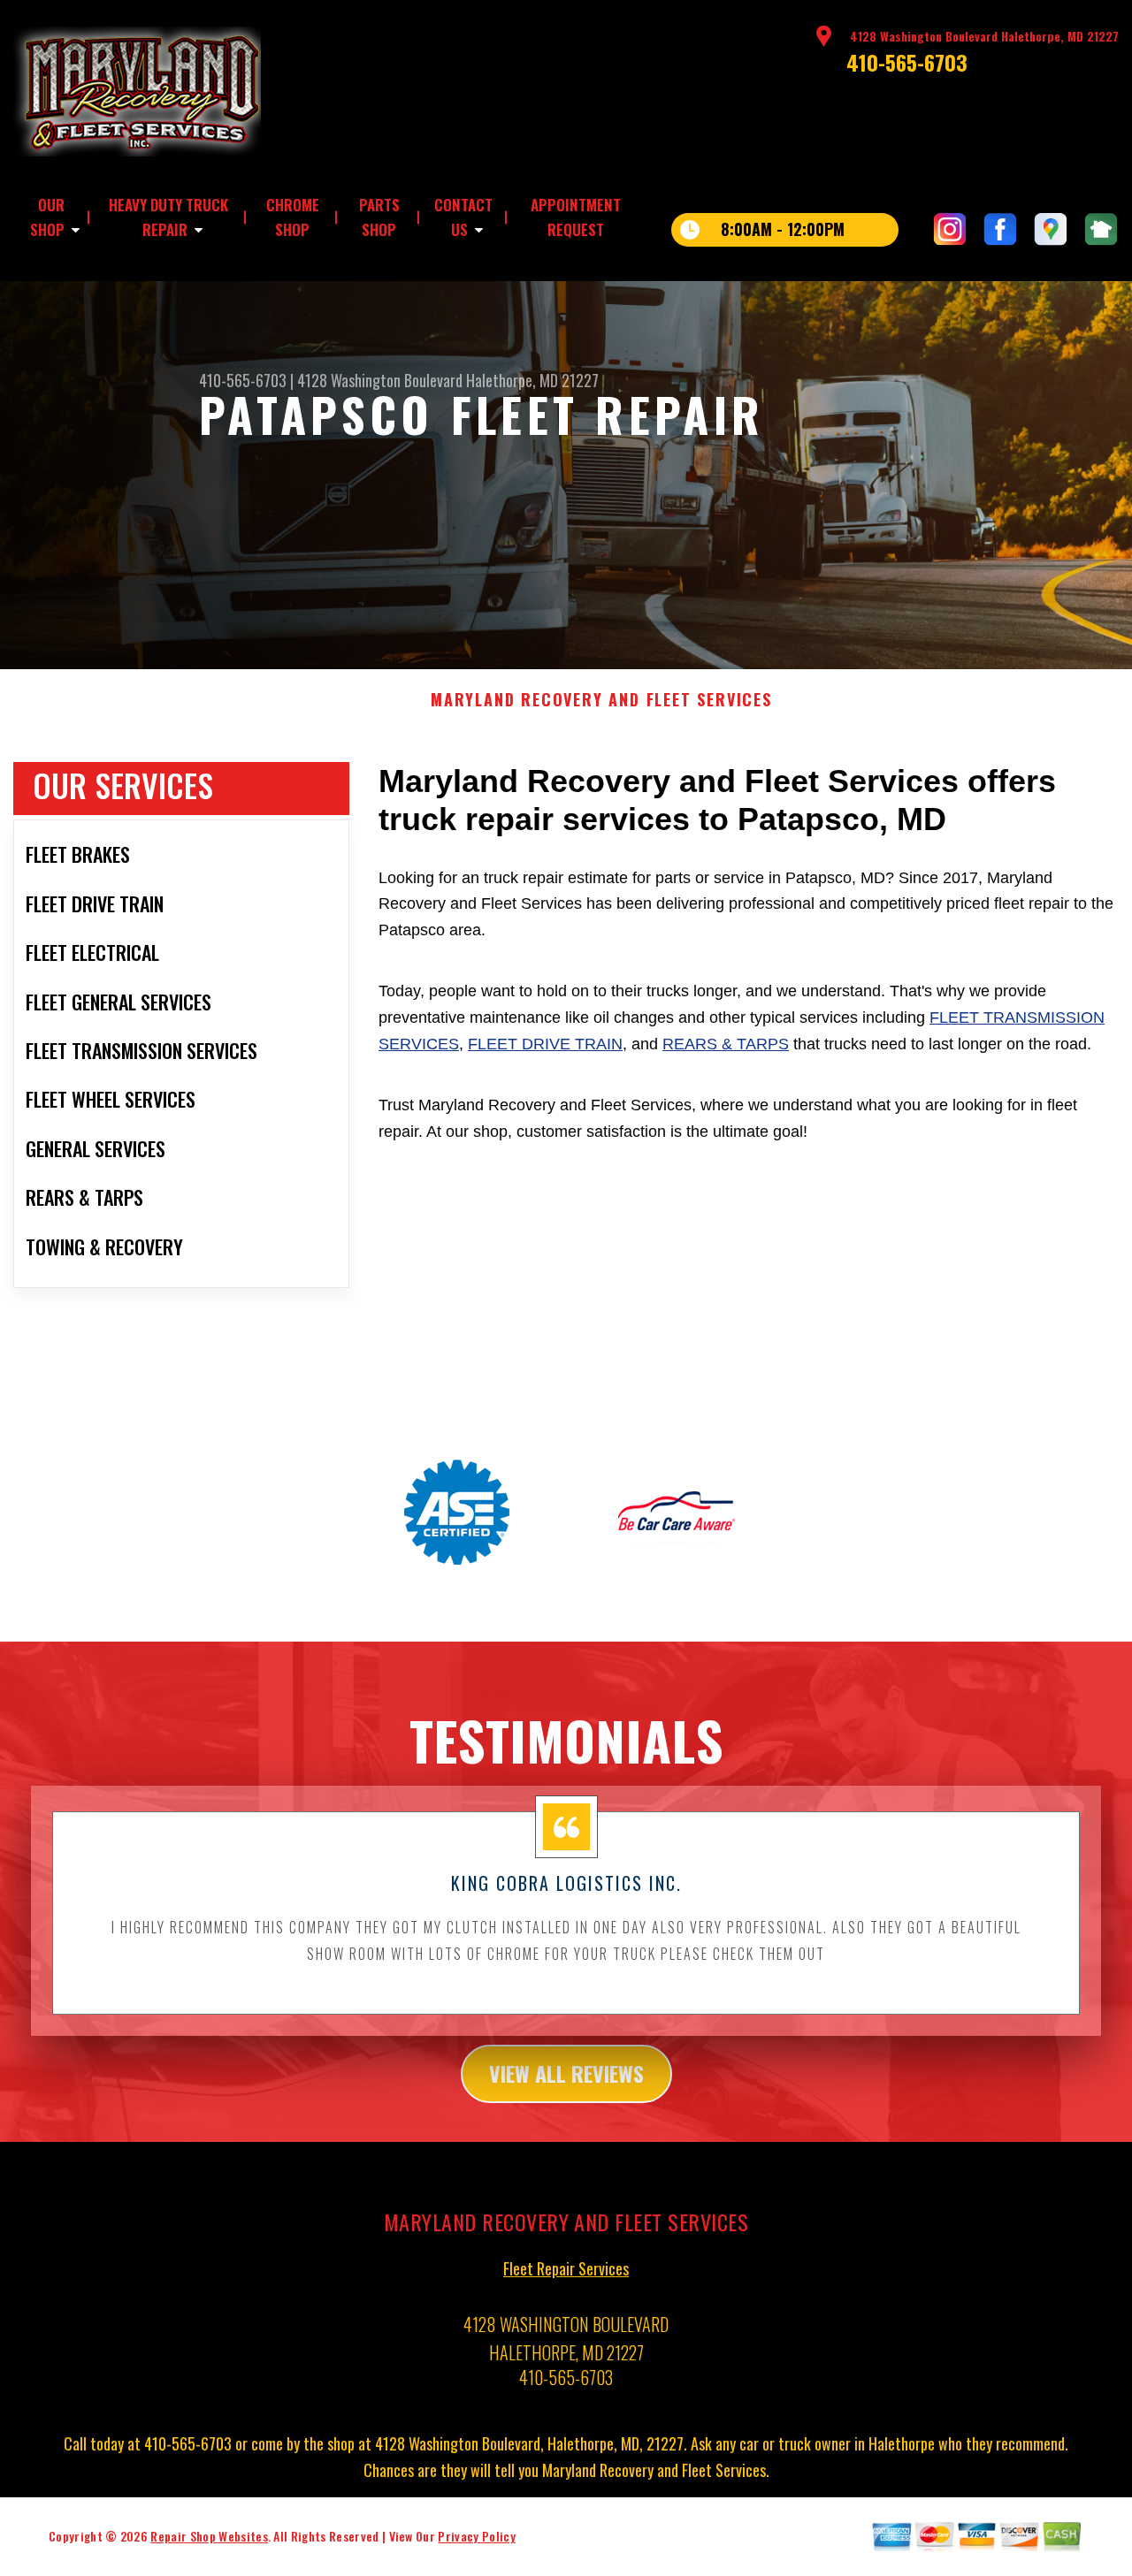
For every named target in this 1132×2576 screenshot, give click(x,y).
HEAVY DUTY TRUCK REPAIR (168, 217)
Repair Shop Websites (209, 2536)
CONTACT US (463, 217)
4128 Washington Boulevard (380, 380)
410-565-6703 (907, 62)
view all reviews (566, 2073)
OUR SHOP (47, 217)
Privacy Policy (476, 2536)
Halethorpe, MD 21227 (532, 380)
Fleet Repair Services (566, 2268)
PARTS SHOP (379, 217)
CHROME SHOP (293, 217)
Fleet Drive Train (545, 1044)
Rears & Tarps (726, 1044)
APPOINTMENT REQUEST (576, 217)
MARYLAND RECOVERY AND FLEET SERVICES (601, 700)
